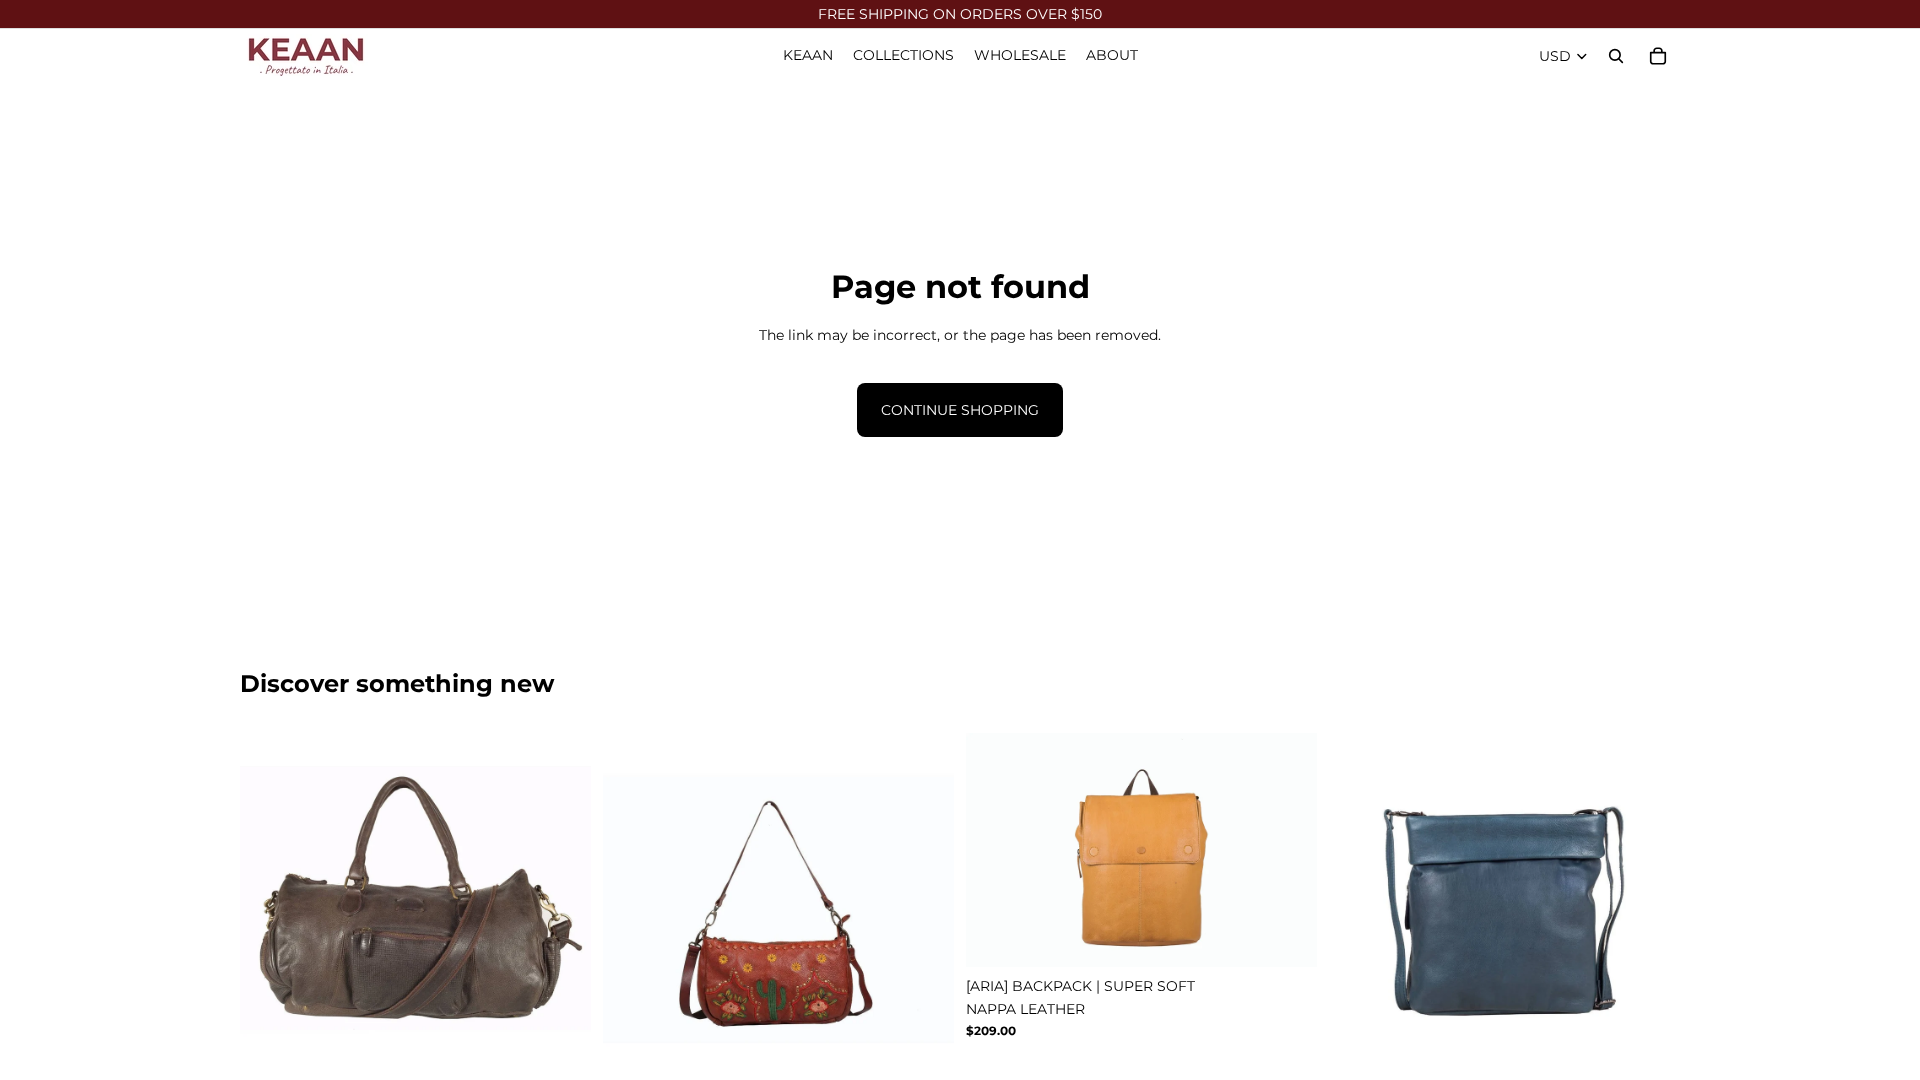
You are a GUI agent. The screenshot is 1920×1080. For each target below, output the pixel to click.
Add (940, 1053)
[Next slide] (561, 909)
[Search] (1616, 56)
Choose (577, 1053)
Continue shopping (960, 410)
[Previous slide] (270, 909)
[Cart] (1658, 56)
